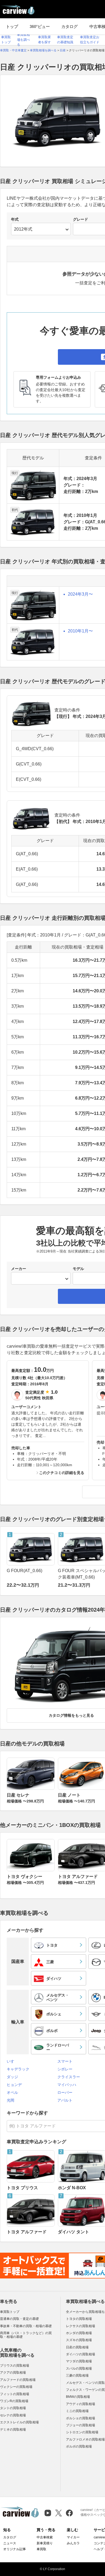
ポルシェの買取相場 (80, 2418)
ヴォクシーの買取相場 (16, 2387)
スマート (65, 2061)
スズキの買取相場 (79, 2340)
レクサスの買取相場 (80, 2326)
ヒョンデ (14, 2085)
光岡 (10, 2100)
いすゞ (12, 2061)
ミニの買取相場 (77, 2411)
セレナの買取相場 (13, 2415)
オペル (12, 2092)
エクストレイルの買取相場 (19, 2422)
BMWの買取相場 (78, 2397)
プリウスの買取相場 (15, 2366)
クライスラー (69, 2077)
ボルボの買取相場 (79, 2446)
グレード (80, 219)
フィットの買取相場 (15, 2394)
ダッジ (12, 2077)
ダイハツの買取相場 (80, 2354)
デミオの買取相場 (13, 2430)
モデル (78, 1269)
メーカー (19, 1269)
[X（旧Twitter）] (59, 2513)
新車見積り (45, 2543)
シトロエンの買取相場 (82, 2432)
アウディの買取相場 (80, 2404)
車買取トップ (10, 2312)
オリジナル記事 (15, 2549)
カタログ (69, 26)
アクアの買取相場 (13, 2373)
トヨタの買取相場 (79, 2319)
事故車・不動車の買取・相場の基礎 (26, 2326)
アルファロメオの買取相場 (85, 2439)
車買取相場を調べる (23, 40)
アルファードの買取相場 (18, 2380)
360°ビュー (40, 26)
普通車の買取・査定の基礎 (19, 2319)
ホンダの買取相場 (79, 2333)
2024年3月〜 (80, 594)
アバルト (65, 2100)
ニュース (10, 2543)
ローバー (65, 2092)
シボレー (65, 2069)
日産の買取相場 (77, 2347)
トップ (12, 26)
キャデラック (18, 2069)
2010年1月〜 (80, 631)
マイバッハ (67, 2085)
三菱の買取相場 (77, 2375)
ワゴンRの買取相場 (14, 2401)
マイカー (73, 2537)
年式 (15, 219)
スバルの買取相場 (79, 2369)
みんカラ (73, 2543)
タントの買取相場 (13, 2408)
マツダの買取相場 (79, 2361)
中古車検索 (45, 2537)
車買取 (41, 2549)
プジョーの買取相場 (80, 2425)
